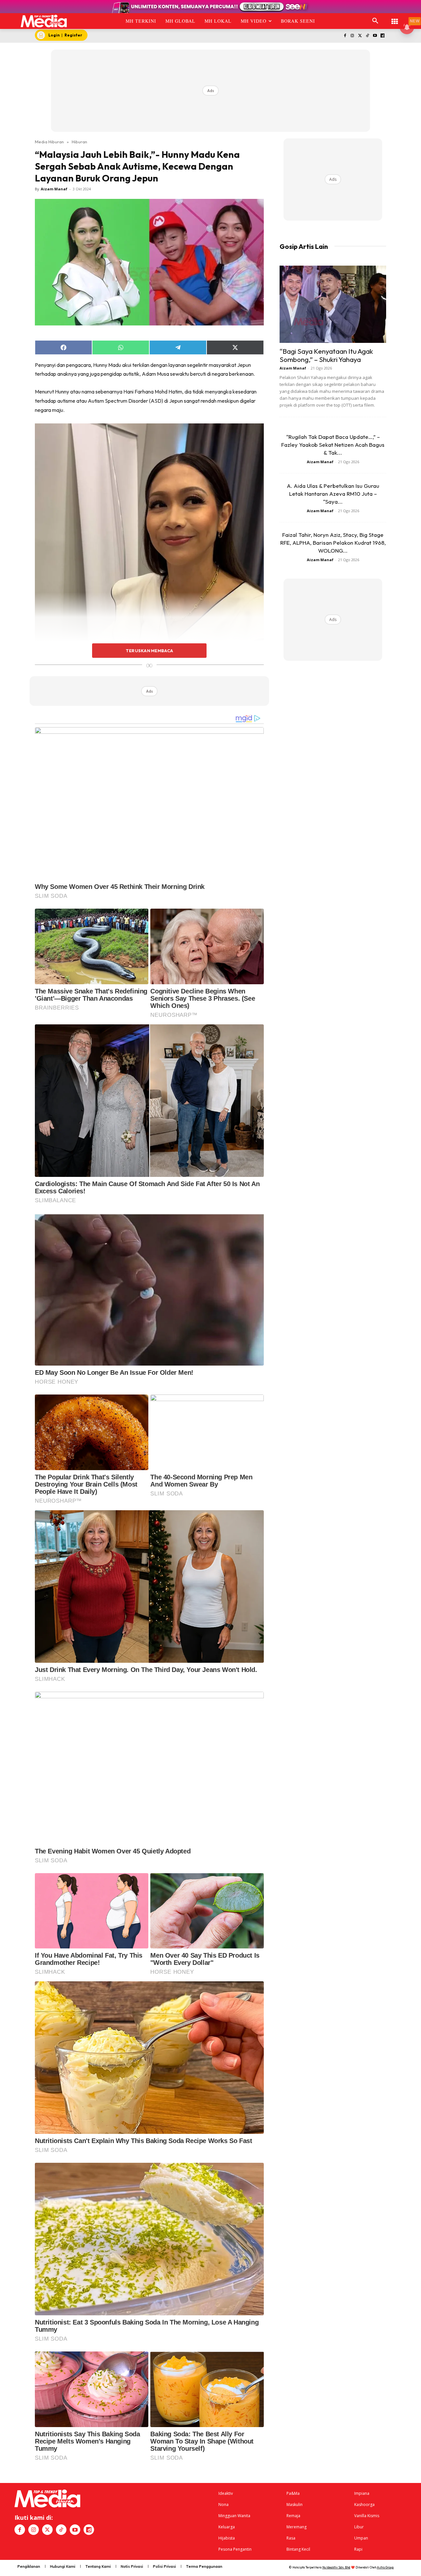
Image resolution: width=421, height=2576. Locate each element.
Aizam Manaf (54, 189)
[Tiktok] (368, 36)
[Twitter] (360, 36)
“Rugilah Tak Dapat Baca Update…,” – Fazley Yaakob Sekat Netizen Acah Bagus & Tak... (333, 445)
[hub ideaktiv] (395, 18)
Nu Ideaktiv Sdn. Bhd (336, 2567)
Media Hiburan (49, 142)
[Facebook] (345, 36)
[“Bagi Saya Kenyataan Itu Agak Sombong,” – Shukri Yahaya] (333, 304)
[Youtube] (375, 36)
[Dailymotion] (382, 36)
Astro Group (385, 2567)
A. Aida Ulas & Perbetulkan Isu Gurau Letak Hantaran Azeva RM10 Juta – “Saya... (333, 494)
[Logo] (44, 21)
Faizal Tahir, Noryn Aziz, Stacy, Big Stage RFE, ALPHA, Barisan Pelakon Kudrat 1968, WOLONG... (333, 543)
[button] (375, 21)
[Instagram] (352, 36)
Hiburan (79, 142)
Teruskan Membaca (149, 651)
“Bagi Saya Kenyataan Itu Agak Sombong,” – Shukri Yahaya (326, 355)
